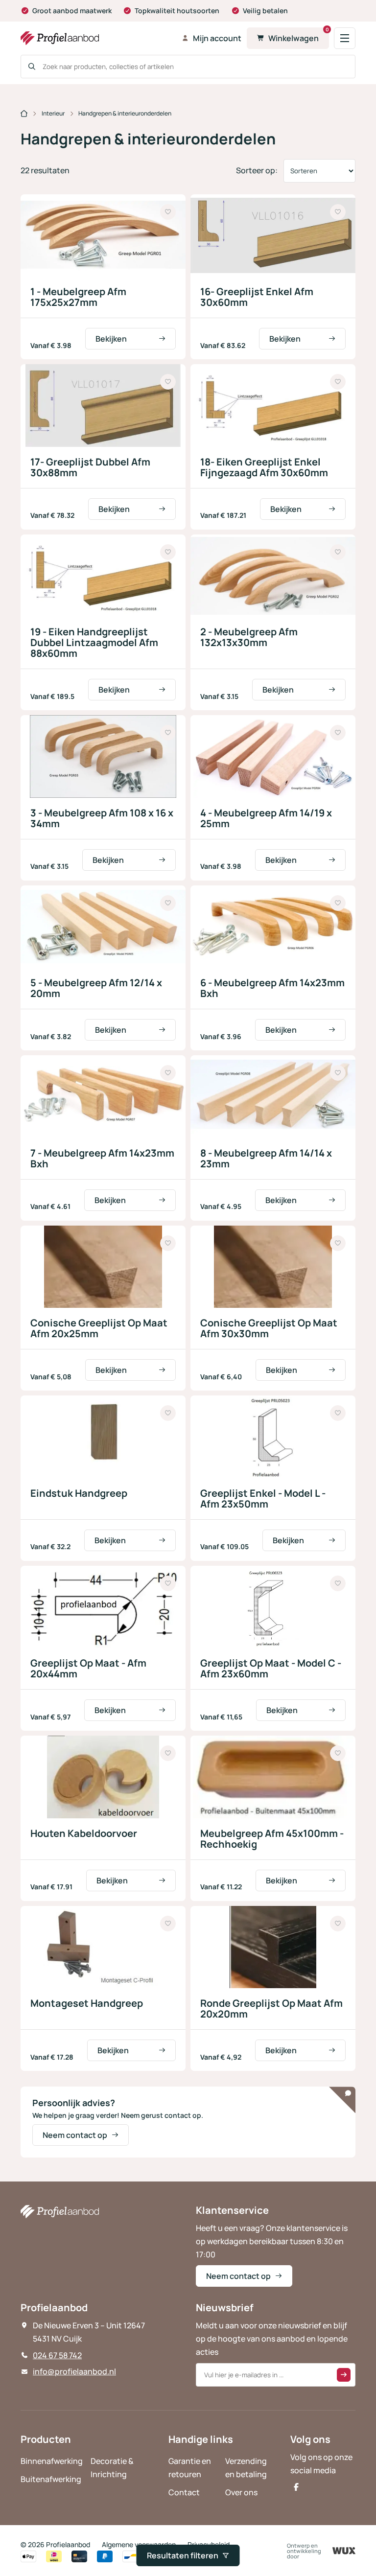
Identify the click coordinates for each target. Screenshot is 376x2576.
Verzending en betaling (246, 2468)
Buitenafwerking (51, 2479)
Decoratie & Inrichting (112, 2468)
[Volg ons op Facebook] (296, 2487)
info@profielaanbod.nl (74, 2371)
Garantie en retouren (190, 2468)
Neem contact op (75, 2135)
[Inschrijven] (344, 2375)
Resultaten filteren (183, 2555)
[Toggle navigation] (345, 38)
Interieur (53, 113)
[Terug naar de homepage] (98, 38)
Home (24, 114)
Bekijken (111, 339)
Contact (184, 2492)
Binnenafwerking (52, 2461)
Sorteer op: (257, 170)
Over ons (241, 2492)
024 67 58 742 (57, 2355)
